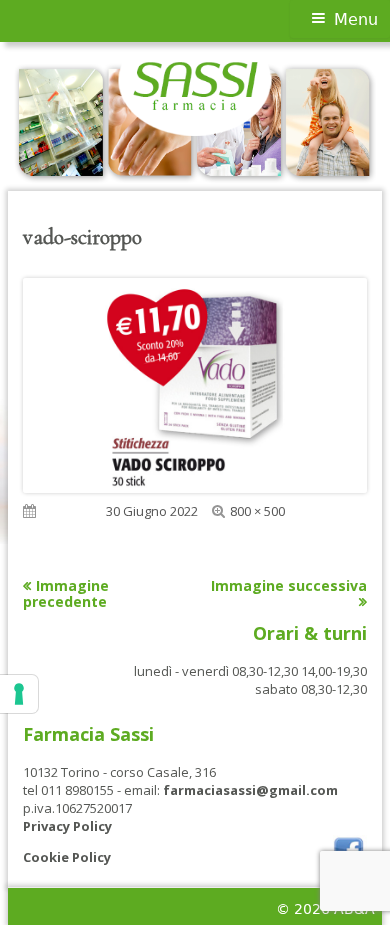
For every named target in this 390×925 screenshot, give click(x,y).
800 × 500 (257, 511)
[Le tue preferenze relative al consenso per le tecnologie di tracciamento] (19, 694)
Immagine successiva (289, 585)
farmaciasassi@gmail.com (250, 790)
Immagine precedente (66, 593)
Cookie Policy (67, 857)
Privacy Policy (67, 826)
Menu (356, 19)
